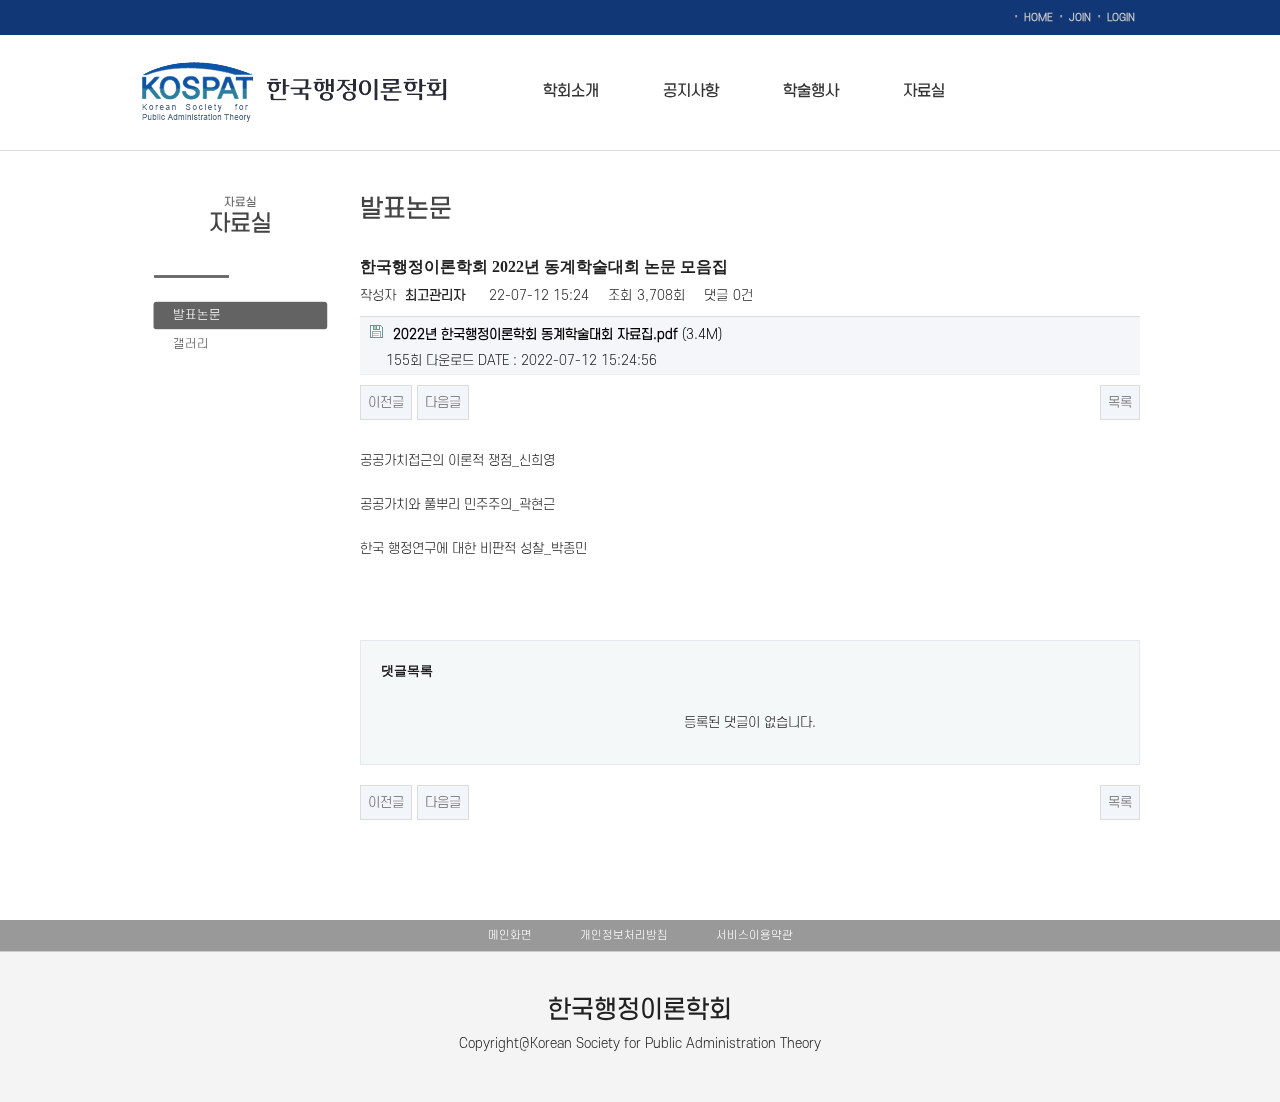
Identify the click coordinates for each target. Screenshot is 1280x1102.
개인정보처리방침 (624, 935)
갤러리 (191, 344)
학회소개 (571, 91)
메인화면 (510, 935)
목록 (1120, 402)
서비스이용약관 (754, 935)
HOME (1038, 18)
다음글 (443, 402)
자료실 (924, 91)
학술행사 (811, 91)
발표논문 (197, 315)
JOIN (1080, 18)
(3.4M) (557, 334)
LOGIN (1121, 18)
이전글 (386, 402)
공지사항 (691, 91)
